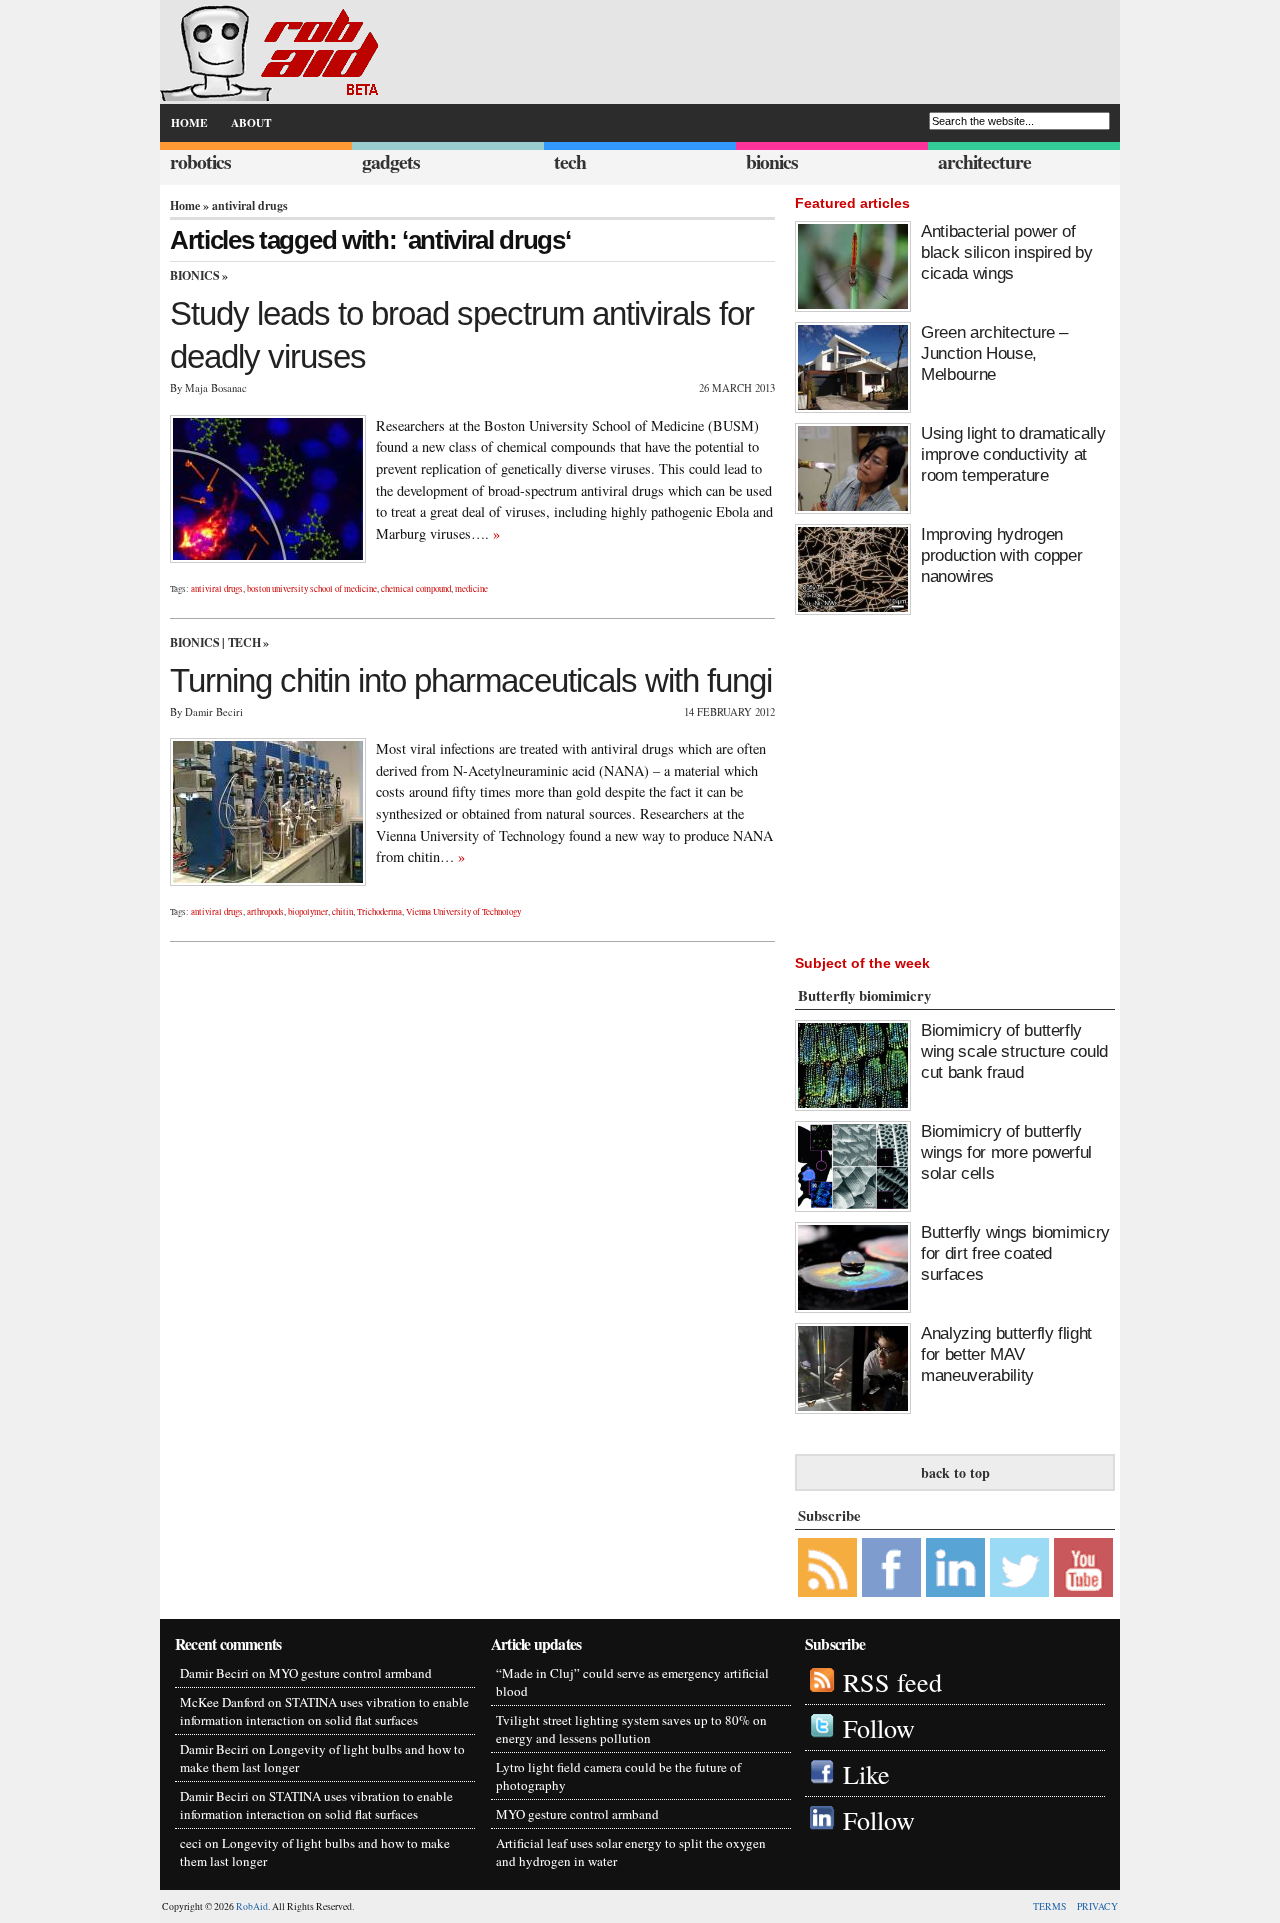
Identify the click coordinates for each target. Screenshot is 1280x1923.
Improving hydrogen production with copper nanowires (1001, 555)
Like (866, 1773)
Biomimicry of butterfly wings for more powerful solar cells (1006, 1152)
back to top (955, 1472)
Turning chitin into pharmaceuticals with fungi (471, 680)
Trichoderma (379, 912)
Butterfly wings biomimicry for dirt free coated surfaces (1015, 1253)
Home (185, 205)
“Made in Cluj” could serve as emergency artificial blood (632, 1682)
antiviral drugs (217, 589)
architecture (984, 162)
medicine (471, 589)
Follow (879, 1727)
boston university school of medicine (312, 589)
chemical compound (416, 589)
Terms (1049, 1906)
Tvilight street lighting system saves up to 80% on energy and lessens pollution (631, 1729)
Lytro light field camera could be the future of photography (618, 1776)
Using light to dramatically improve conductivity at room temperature (1013, 454)
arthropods (265, 912)
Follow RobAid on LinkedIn (955, 1567)
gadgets (391, 162)
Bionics (194, 275)
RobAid (252, 1906)
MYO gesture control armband (350, 1673)
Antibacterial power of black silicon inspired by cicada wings (1006, 252)
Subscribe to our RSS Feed (827, 1567)
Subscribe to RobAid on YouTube (1083, 1567)
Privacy (1097, 1906)
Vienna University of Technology (463, 912)
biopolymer (308, 912)
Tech (244, 642)
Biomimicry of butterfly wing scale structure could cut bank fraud (1014, 1051)
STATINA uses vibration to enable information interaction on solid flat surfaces (324, 1711)
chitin (342, 912)
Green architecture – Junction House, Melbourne (994, 353)
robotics (200, 162)
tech (570, 162)
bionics (772, 162)
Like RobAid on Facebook (891, 1567)
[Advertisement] (1005, 780)
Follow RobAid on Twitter (1019, 1567)
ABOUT (251, 122)
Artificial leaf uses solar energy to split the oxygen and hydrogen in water (631, 1852)
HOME (189, 122)
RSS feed (892, 1681)
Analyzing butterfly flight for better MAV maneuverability (1006, 1354)
